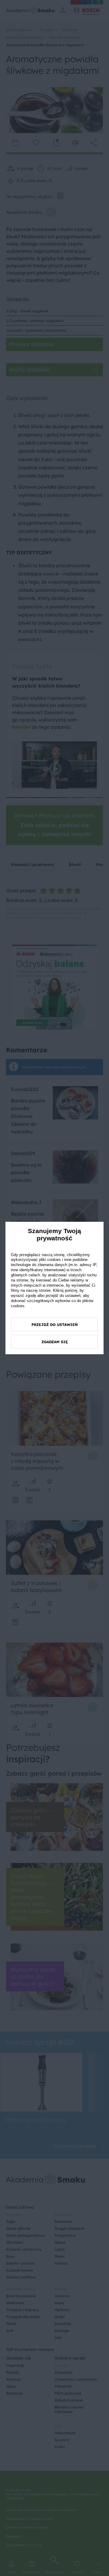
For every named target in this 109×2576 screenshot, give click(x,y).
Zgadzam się (55, 1342)
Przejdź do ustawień (55, 1325)
